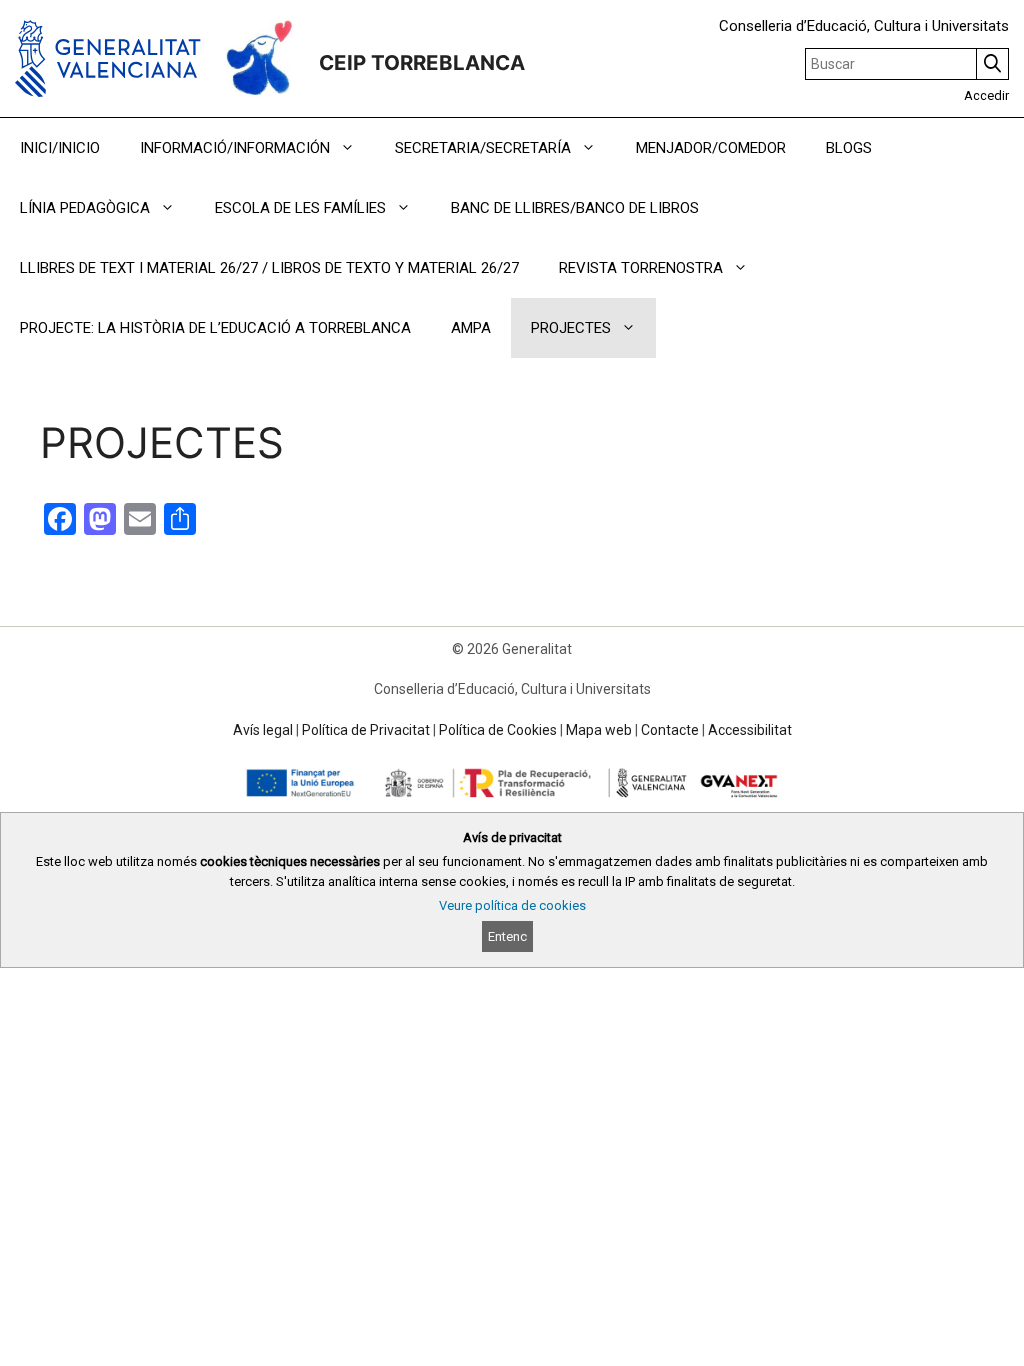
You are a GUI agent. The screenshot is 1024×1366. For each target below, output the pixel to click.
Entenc (507, 936)
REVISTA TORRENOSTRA (641, 268)
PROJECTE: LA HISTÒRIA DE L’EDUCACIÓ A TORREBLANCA (215, 328)
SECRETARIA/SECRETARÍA (483, 148)
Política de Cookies (498, 730)
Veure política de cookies (512, 905)
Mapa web (599, 730)
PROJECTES (571, 328)
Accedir (986, 95)
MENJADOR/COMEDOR (711, 148)
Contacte (670, 730)
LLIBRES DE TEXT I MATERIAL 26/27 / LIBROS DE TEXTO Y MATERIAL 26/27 (269, 268)
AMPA (471, 328)
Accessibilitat (750, 730)
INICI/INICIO (60, 148)
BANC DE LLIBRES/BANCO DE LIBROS (575, 208)
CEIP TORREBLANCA (422, 62)
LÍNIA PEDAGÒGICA (85, 208)
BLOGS (849, 148)
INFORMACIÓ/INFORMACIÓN (235, 148)
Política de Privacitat (366, 730)
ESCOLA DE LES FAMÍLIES (300, 208)
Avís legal (263, 730)
